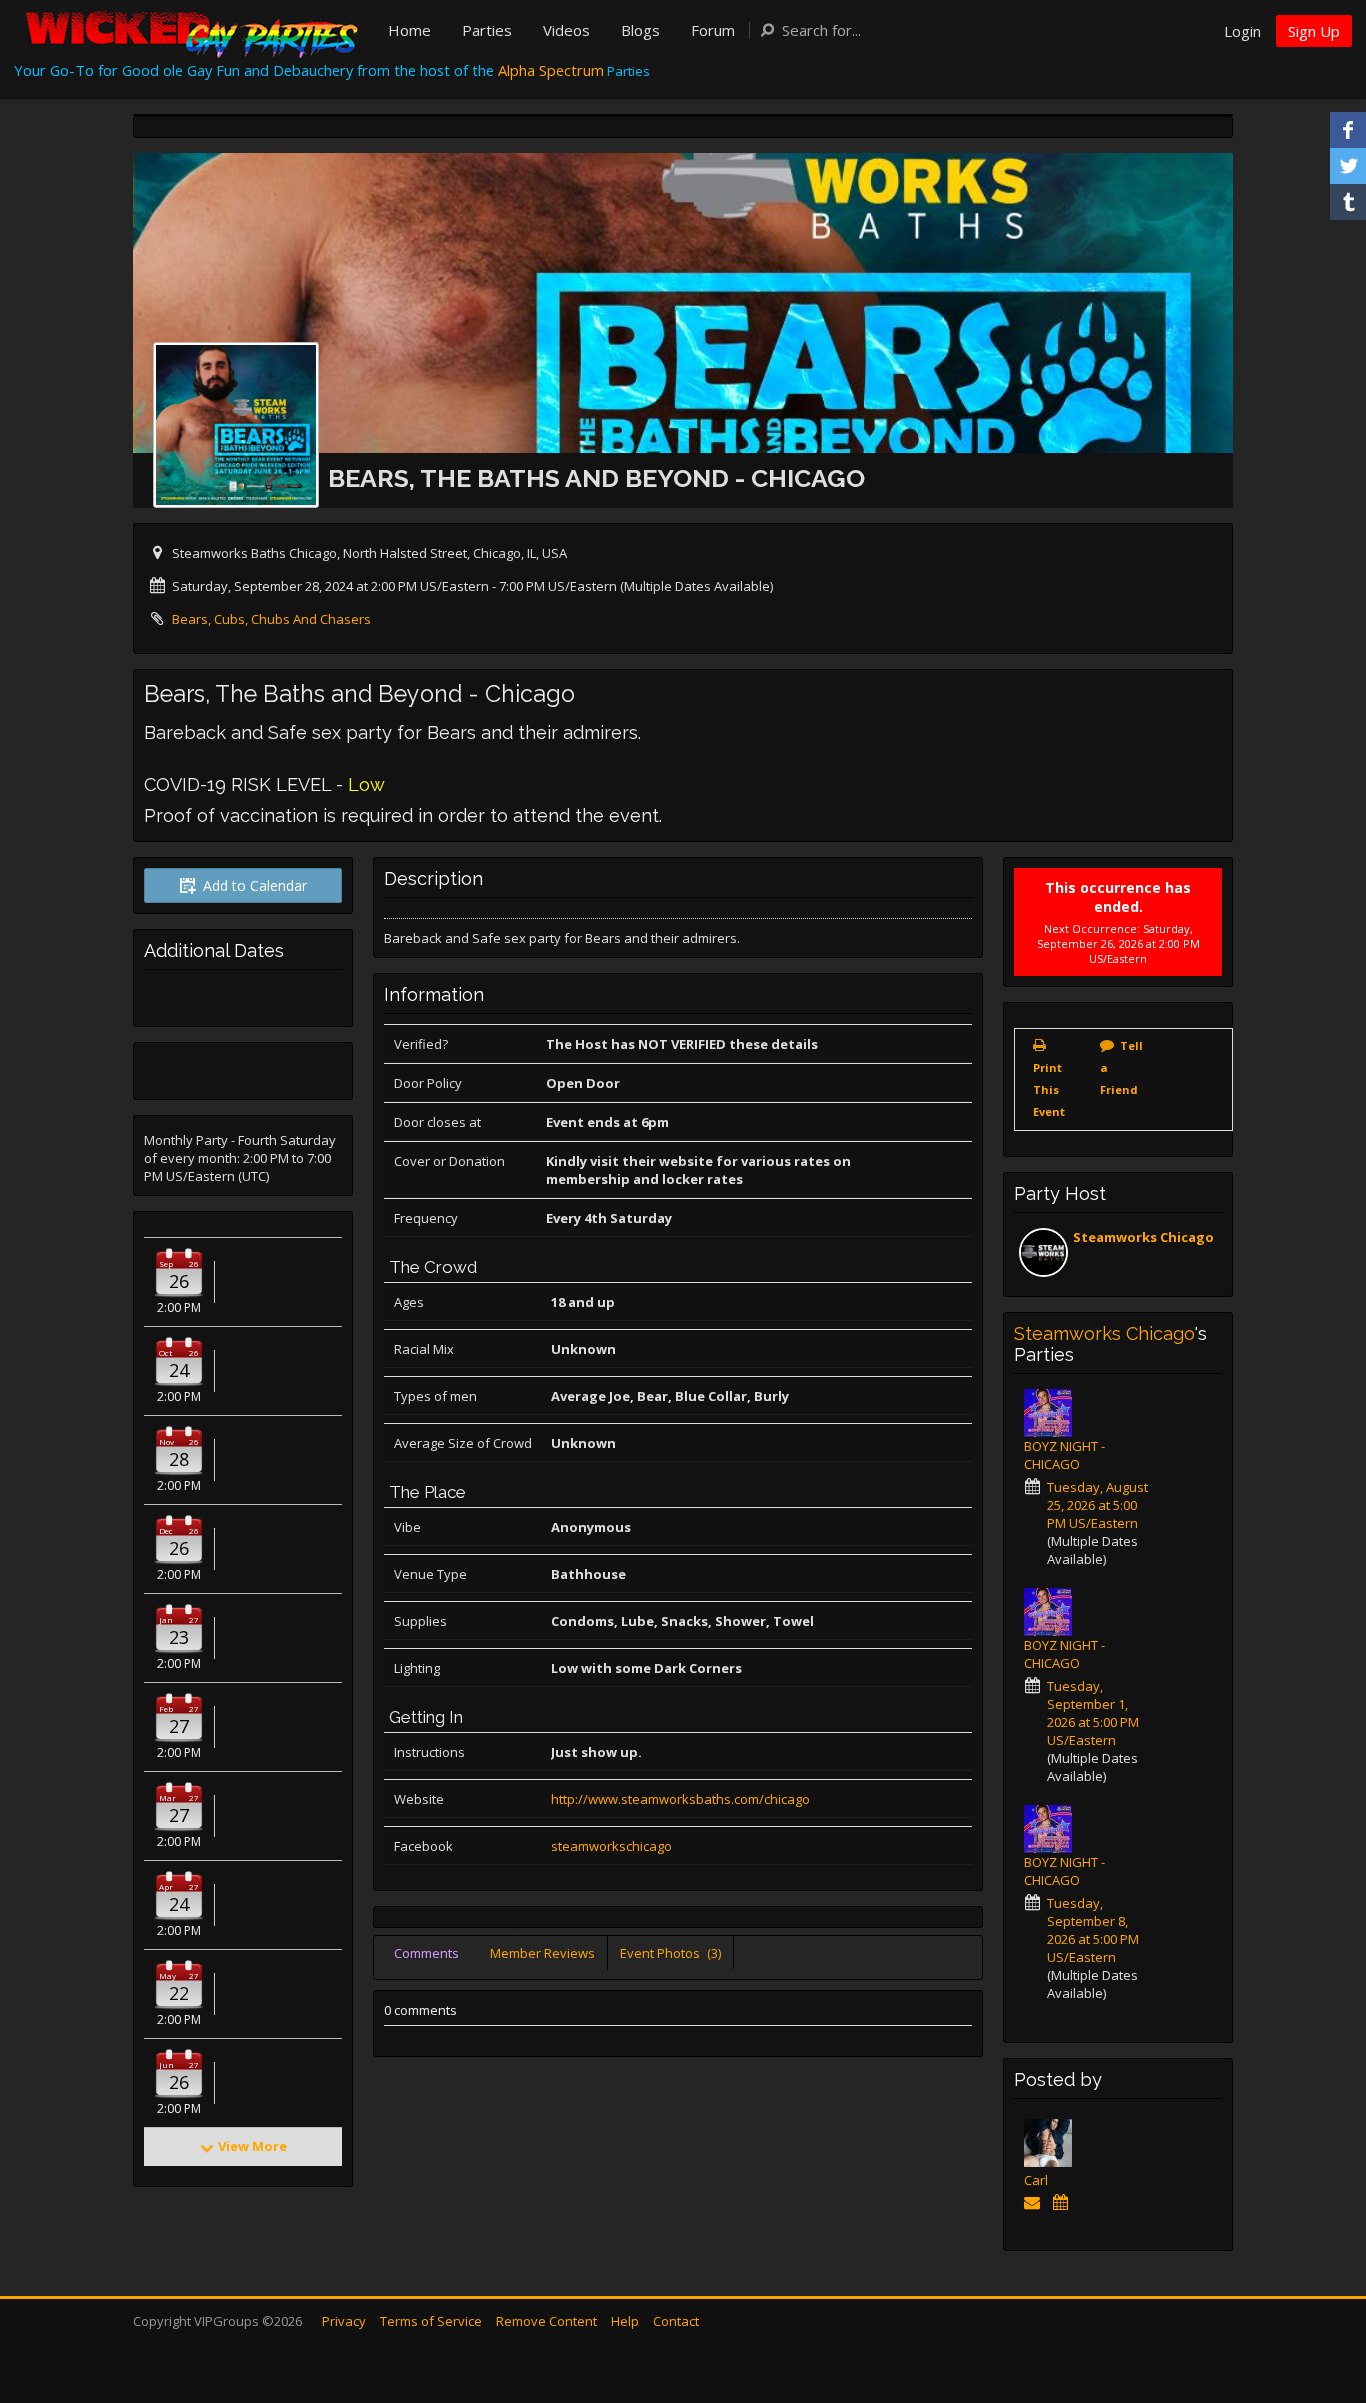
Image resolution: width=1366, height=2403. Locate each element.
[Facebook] (1348, 130)
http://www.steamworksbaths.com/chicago (680, 1799)
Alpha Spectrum (551, 70)
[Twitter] (1348, 166)
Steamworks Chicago (1143, 1237)
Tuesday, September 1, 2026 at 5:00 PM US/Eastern (1093, 1713)
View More (252, 2146)
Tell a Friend (1121, 1067)
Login (1242, 31)
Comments (426, 1953)
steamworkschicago (611, 1846)
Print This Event (1049, 1089)
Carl (1036, 2180)
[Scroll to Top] (1321, 2308)
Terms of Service (431, 2321)
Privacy (344, 2321)
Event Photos (670, 1953)
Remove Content (546, 2321)
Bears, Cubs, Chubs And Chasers (271, 619)
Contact (676, 2321)
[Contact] (1035, 2202)
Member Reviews (542, 1953)
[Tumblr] (1348, 202)
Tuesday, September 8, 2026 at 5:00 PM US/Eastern (1093, 1930)
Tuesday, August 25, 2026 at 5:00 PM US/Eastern (1097, 1505)
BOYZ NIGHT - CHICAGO (1064, 1455)
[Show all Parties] (1063, 2202)
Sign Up (1314, 31)
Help (625, 2321)
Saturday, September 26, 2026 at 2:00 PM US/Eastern (1118, 943)
